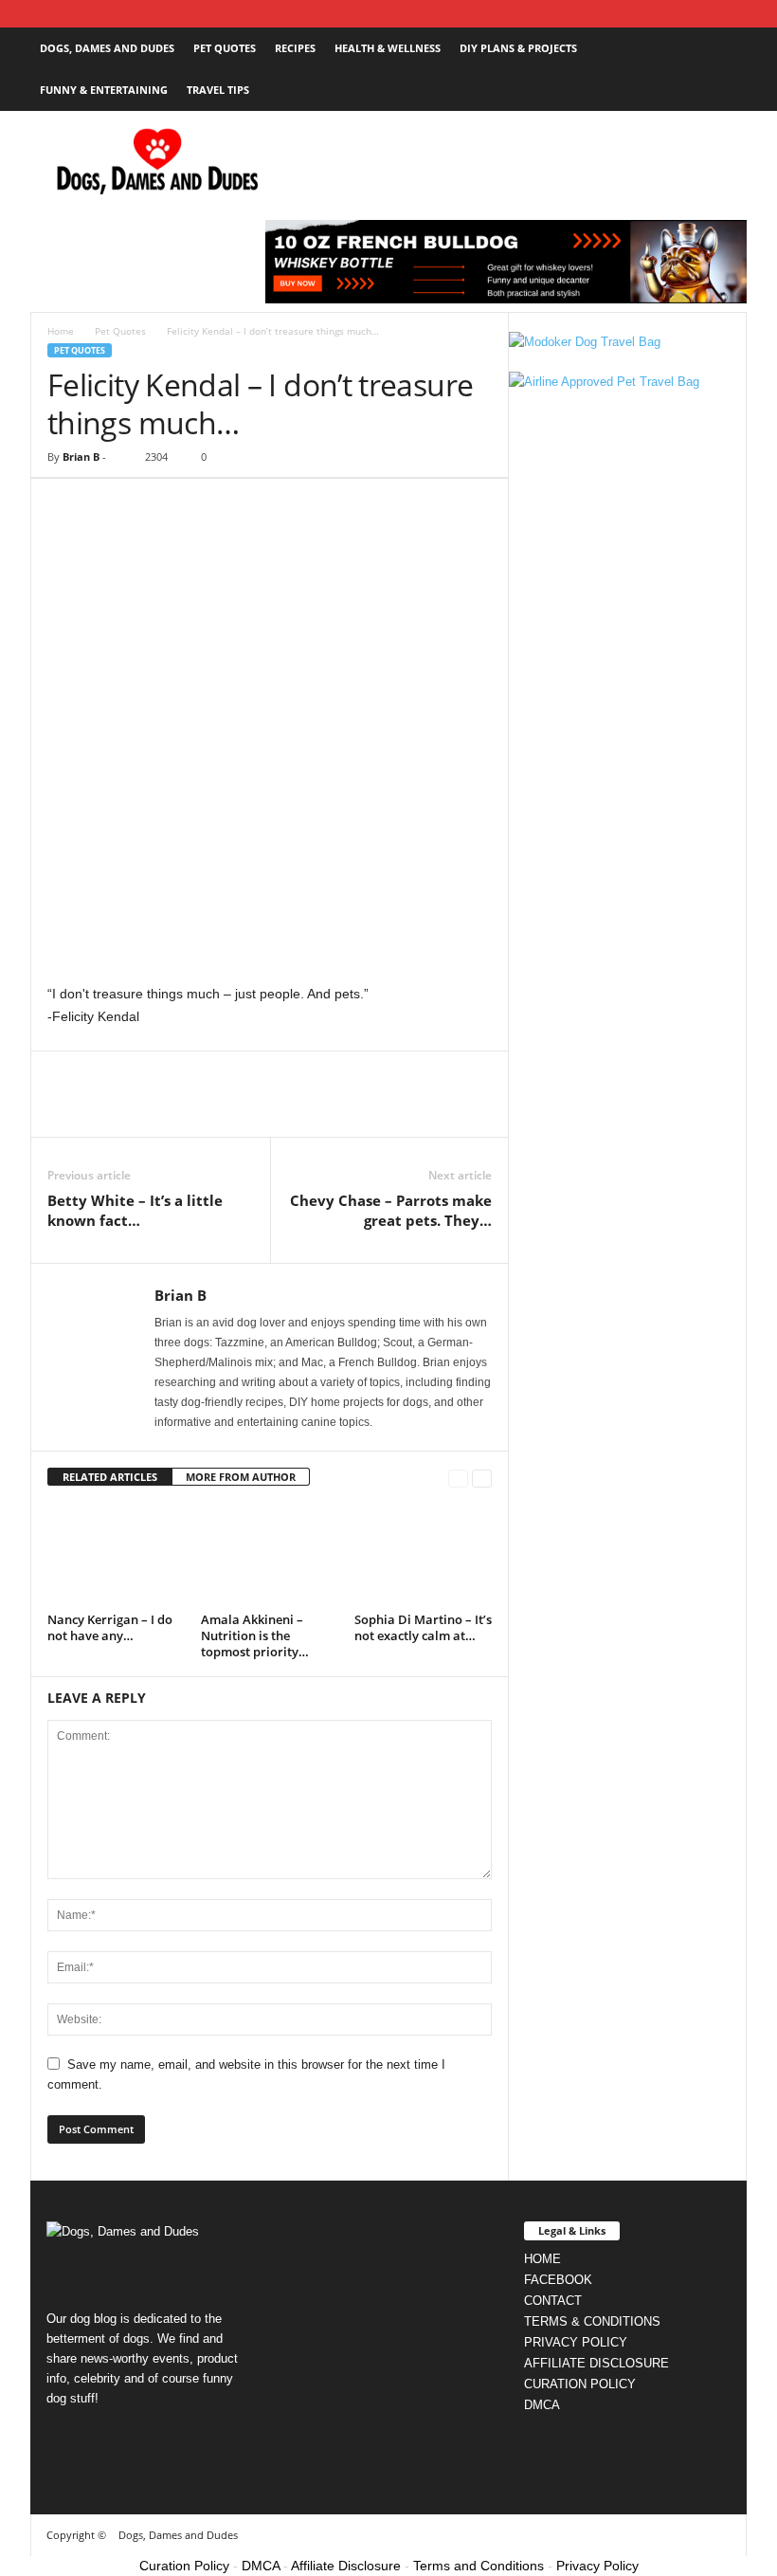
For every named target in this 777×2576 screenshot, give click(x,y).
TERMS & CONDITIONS (592, 2321)
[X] (159, 14)
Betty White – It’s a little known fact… (135, 1210)
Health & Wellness (388, 48)
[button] (718, 69)
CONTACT (553, 2301)
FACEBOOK (558, 2280)
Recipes (295, 48)
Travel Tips (218, 90)
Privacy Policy (597, 2566)
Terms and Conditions (479, 2566)
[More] (242, 1108)
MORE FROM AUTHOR (241, 1477)
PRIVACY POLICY (576, 2342)
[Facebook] (42, 14)
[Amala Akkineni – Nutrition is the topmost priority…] (270, 1554)
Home (61, 331)
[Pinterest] (71, 14)
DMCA (542, 2405)
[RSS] (100, 14)
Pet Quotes (225, 48)
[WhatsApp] (197, 1108)
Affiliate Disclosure (346, 2566)
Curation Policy (184, 2566)
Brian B (81, 457)
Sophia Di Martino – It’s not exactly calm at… (423, 1627)
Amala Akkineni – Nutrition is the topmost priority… (255, 1635)
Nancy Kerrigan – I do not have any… (110, 1627)
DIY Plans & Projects (518, 48)
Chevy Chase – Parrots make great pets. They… (391, 1210)
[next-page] (482, 1478)
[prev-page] (458, 1478)
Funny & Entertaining (104, 90)
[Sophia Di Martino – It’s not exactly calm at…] (423, 1554)
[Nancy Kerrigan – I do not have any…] (116, 1554)
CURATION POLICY (580, 2384)
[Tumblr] (130, 14)
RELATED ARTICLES (110, 1477)
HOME (542, 2259)
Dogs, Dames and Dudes (107, 48)
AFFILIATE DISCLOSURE (596, 2363)
